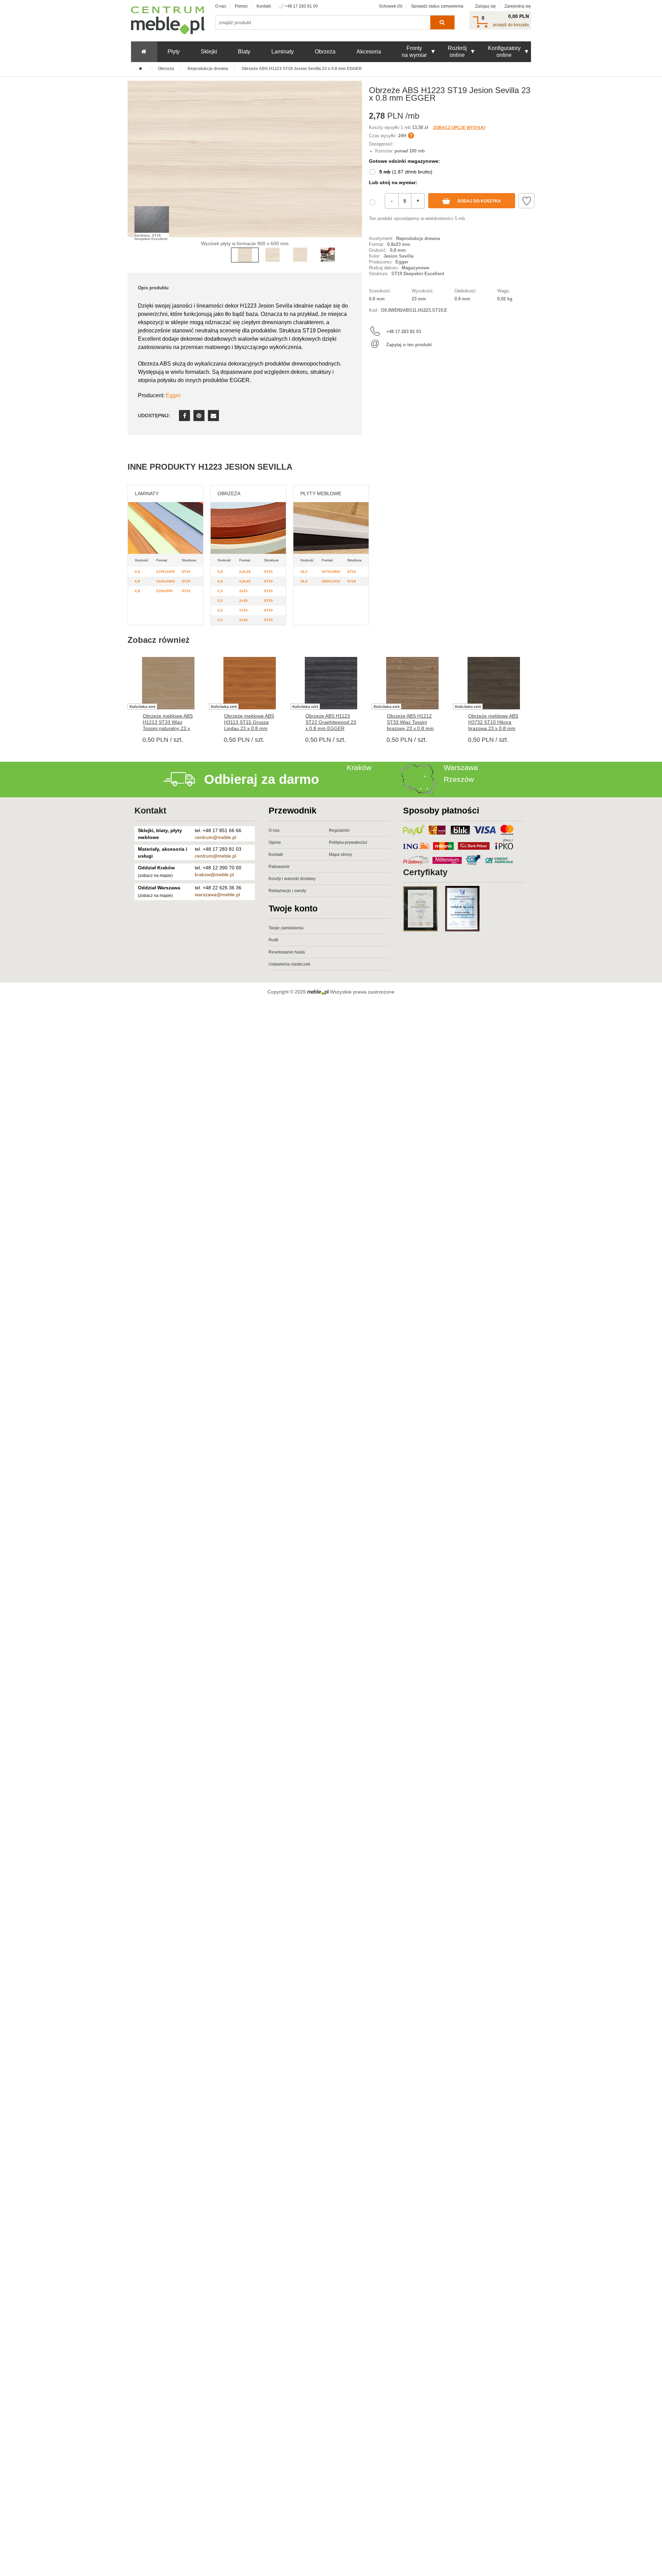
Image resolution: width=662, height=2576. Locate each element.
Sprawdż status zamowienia (437, 6)
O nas (221, 6)
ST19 (186, 572)
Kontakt (264, 6)
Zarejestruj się (518, 6)
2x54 (243, 620)
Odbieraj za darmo (262, 779)
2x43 (243, 610)
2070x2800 (331, 572)
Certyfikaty (425, 872)
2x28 (243, 601)
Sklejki (209, 52)
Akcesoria (369, 52)
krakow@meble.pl (214, 875)
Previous (134, 169)
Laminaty (283, 52)
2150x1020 (165, 572)
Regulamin (339, 830)
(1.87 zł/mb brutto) (406, 172)
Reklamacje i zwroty (287, 891)
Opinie (275, 842)
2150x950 (164, 591)
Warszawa (461, 767)
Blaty (244, 52)
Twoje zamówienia (286, 928)
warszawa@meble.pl (217, 895)
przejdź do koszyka (511, 25)
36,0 (304, 581)
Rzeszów (459, 779)
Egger (173, 395)
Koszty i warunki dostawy (292, 879)
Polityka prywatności (348, 842)
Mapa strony (340, 855)
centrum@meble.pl (215, 837)
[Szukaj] (442, 22)
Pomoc (241, 6)
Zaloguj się (485, 6)
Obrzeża (325, 52)
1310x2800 (165, 581)
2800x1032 (331, 581)
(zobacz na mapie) (155, 876)
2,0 (220, 591)
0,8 (137, 572)
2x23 (243, 591)
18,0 (304, 572)
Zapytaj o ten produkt (409, 345)
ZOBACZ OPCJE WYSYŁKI (459, 128)
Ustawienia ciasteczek (289, 964)
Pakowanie (279, 867)
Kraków (359, 767)
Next (355, 169)
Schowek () (391, 6)
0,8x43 (245, 581)
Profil (273, 940)
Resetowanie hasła (287, 952)
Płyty (174, 52)
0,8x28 (245, 572)
